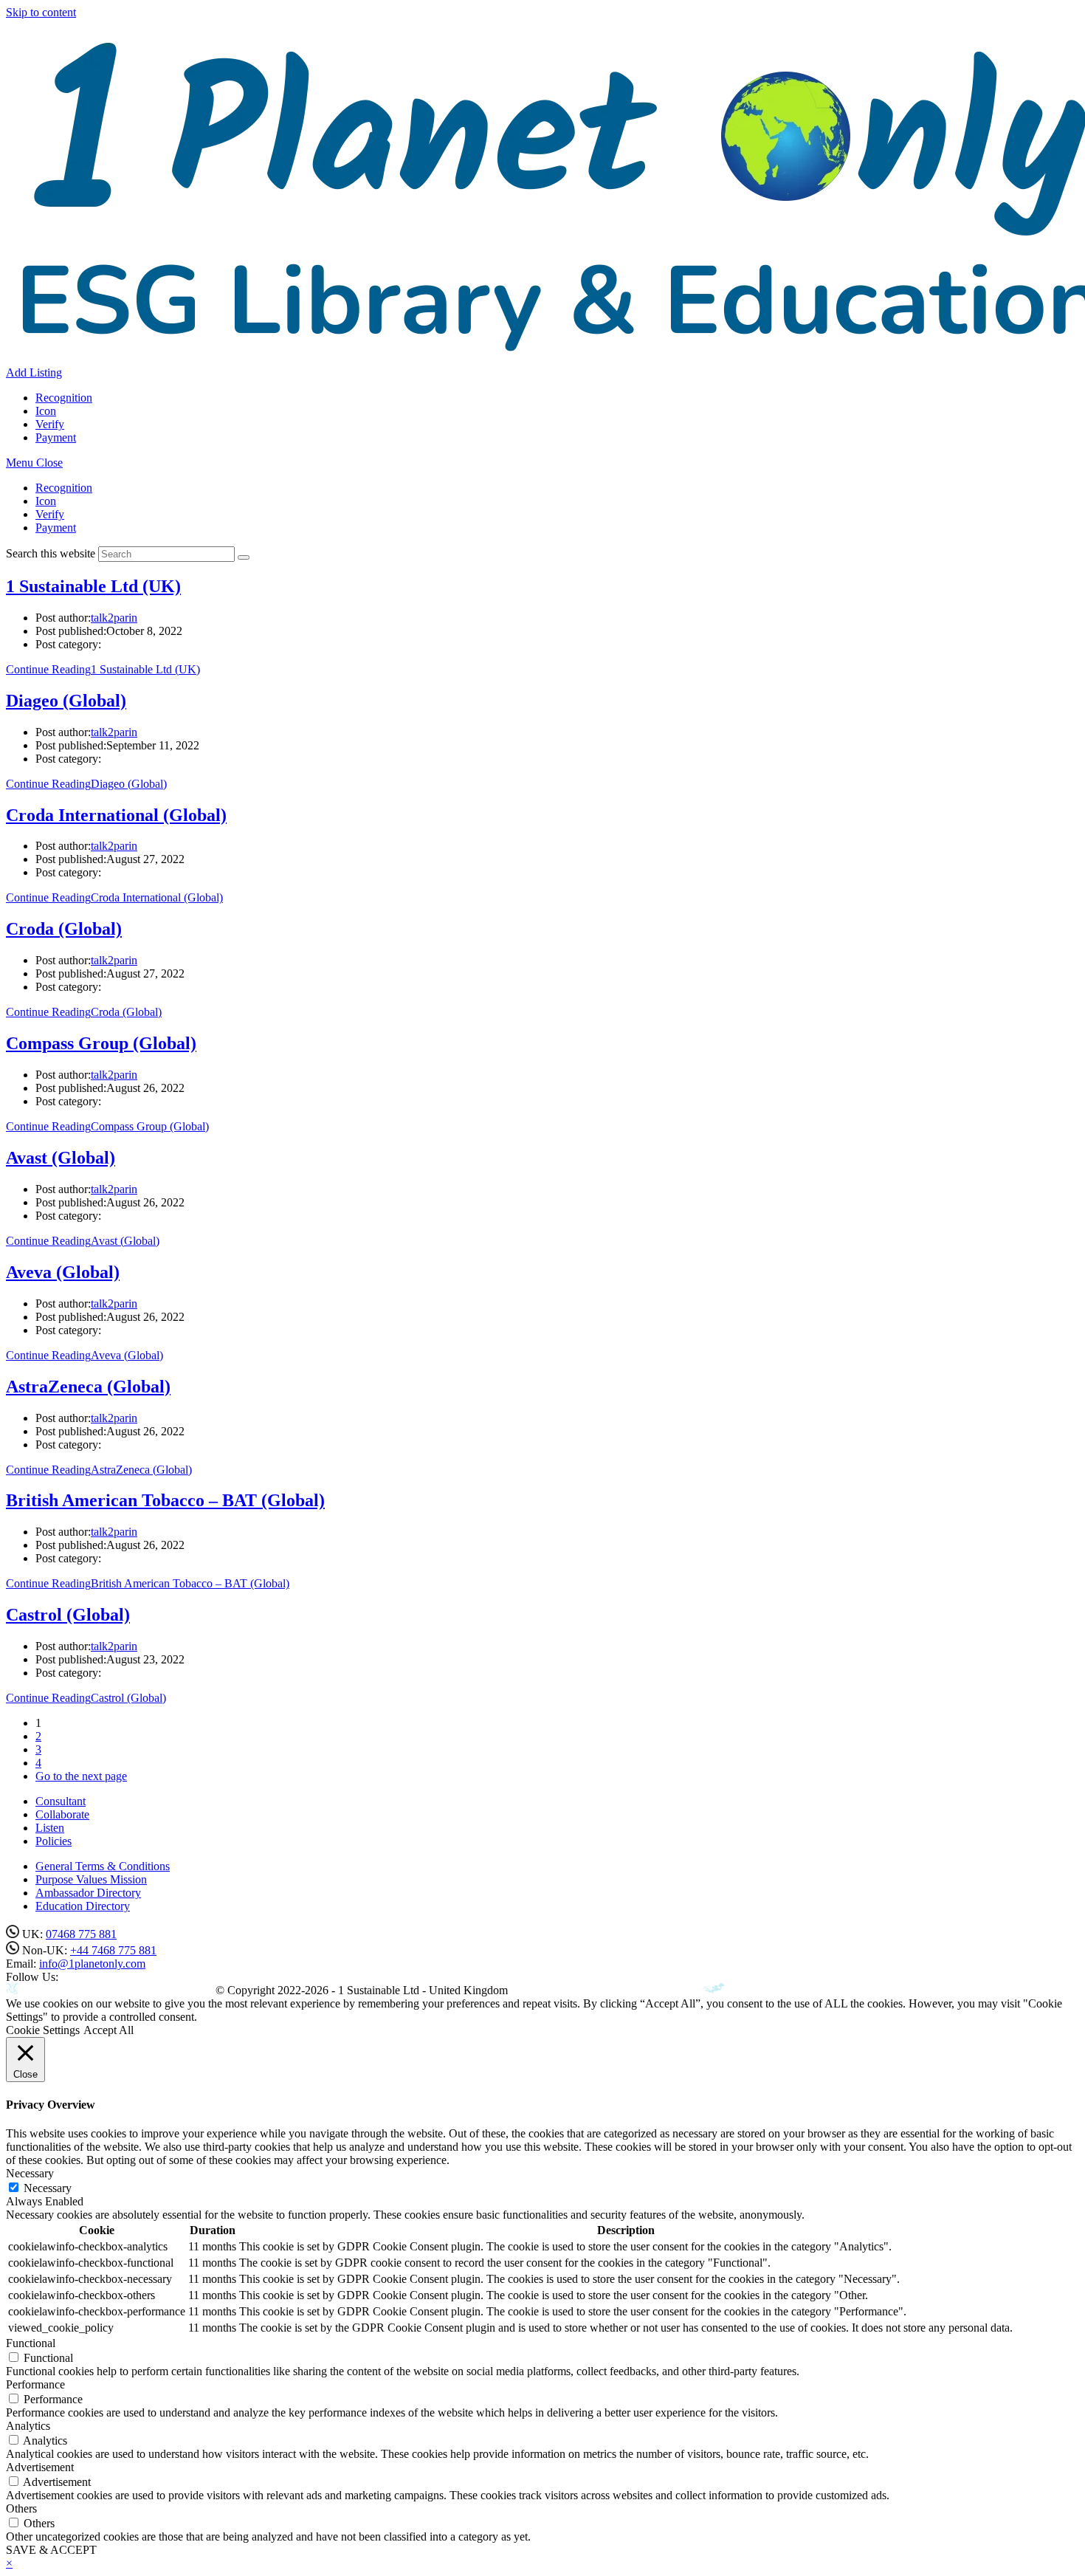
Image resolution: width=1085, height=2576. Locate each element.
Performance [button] (35, 2384)
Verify (50, 514)
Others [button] (21, 2508)
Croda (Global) (64, 929)
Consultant (61, 1801)
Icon (46, 501)
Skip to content (41, 12)
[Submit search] (244, 557)
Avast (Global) (61, 1158)
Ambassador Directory (88, 1893)
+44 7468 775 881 (113, 1950)
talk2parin (114, 618)
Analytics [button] (28, 2426)
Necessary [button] (30, 2173)
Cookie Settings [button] (43, 2030)
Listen (50, 1828)
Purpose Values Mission (91, 1879)
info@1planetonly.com (92, 1964)
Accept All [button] (108, 2030)
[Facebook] (62, 1978)
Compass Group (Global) (101, 1043)
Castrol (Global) (68, 1615)
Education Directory (83, 1906)
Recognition (64, 488)
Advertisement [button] (40, 2467)
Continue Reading (103, 669)
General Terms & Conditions (103, 1866)
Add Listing (34, 372)
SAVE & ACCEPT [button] (51, 2550)
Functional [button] (31, 2343)
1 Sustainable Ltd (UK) (93, 586)
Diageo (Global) (66, 701)
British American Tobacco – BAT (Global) (165, 1500)
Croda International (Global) (116, 815)
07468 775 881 (81, 1934)
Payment (56, 528)
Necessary (48, 2188)
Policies (54, 1841)
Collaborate (62, 1814)
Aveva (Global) (63, 1272)
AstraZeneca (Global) (88, 1387)
